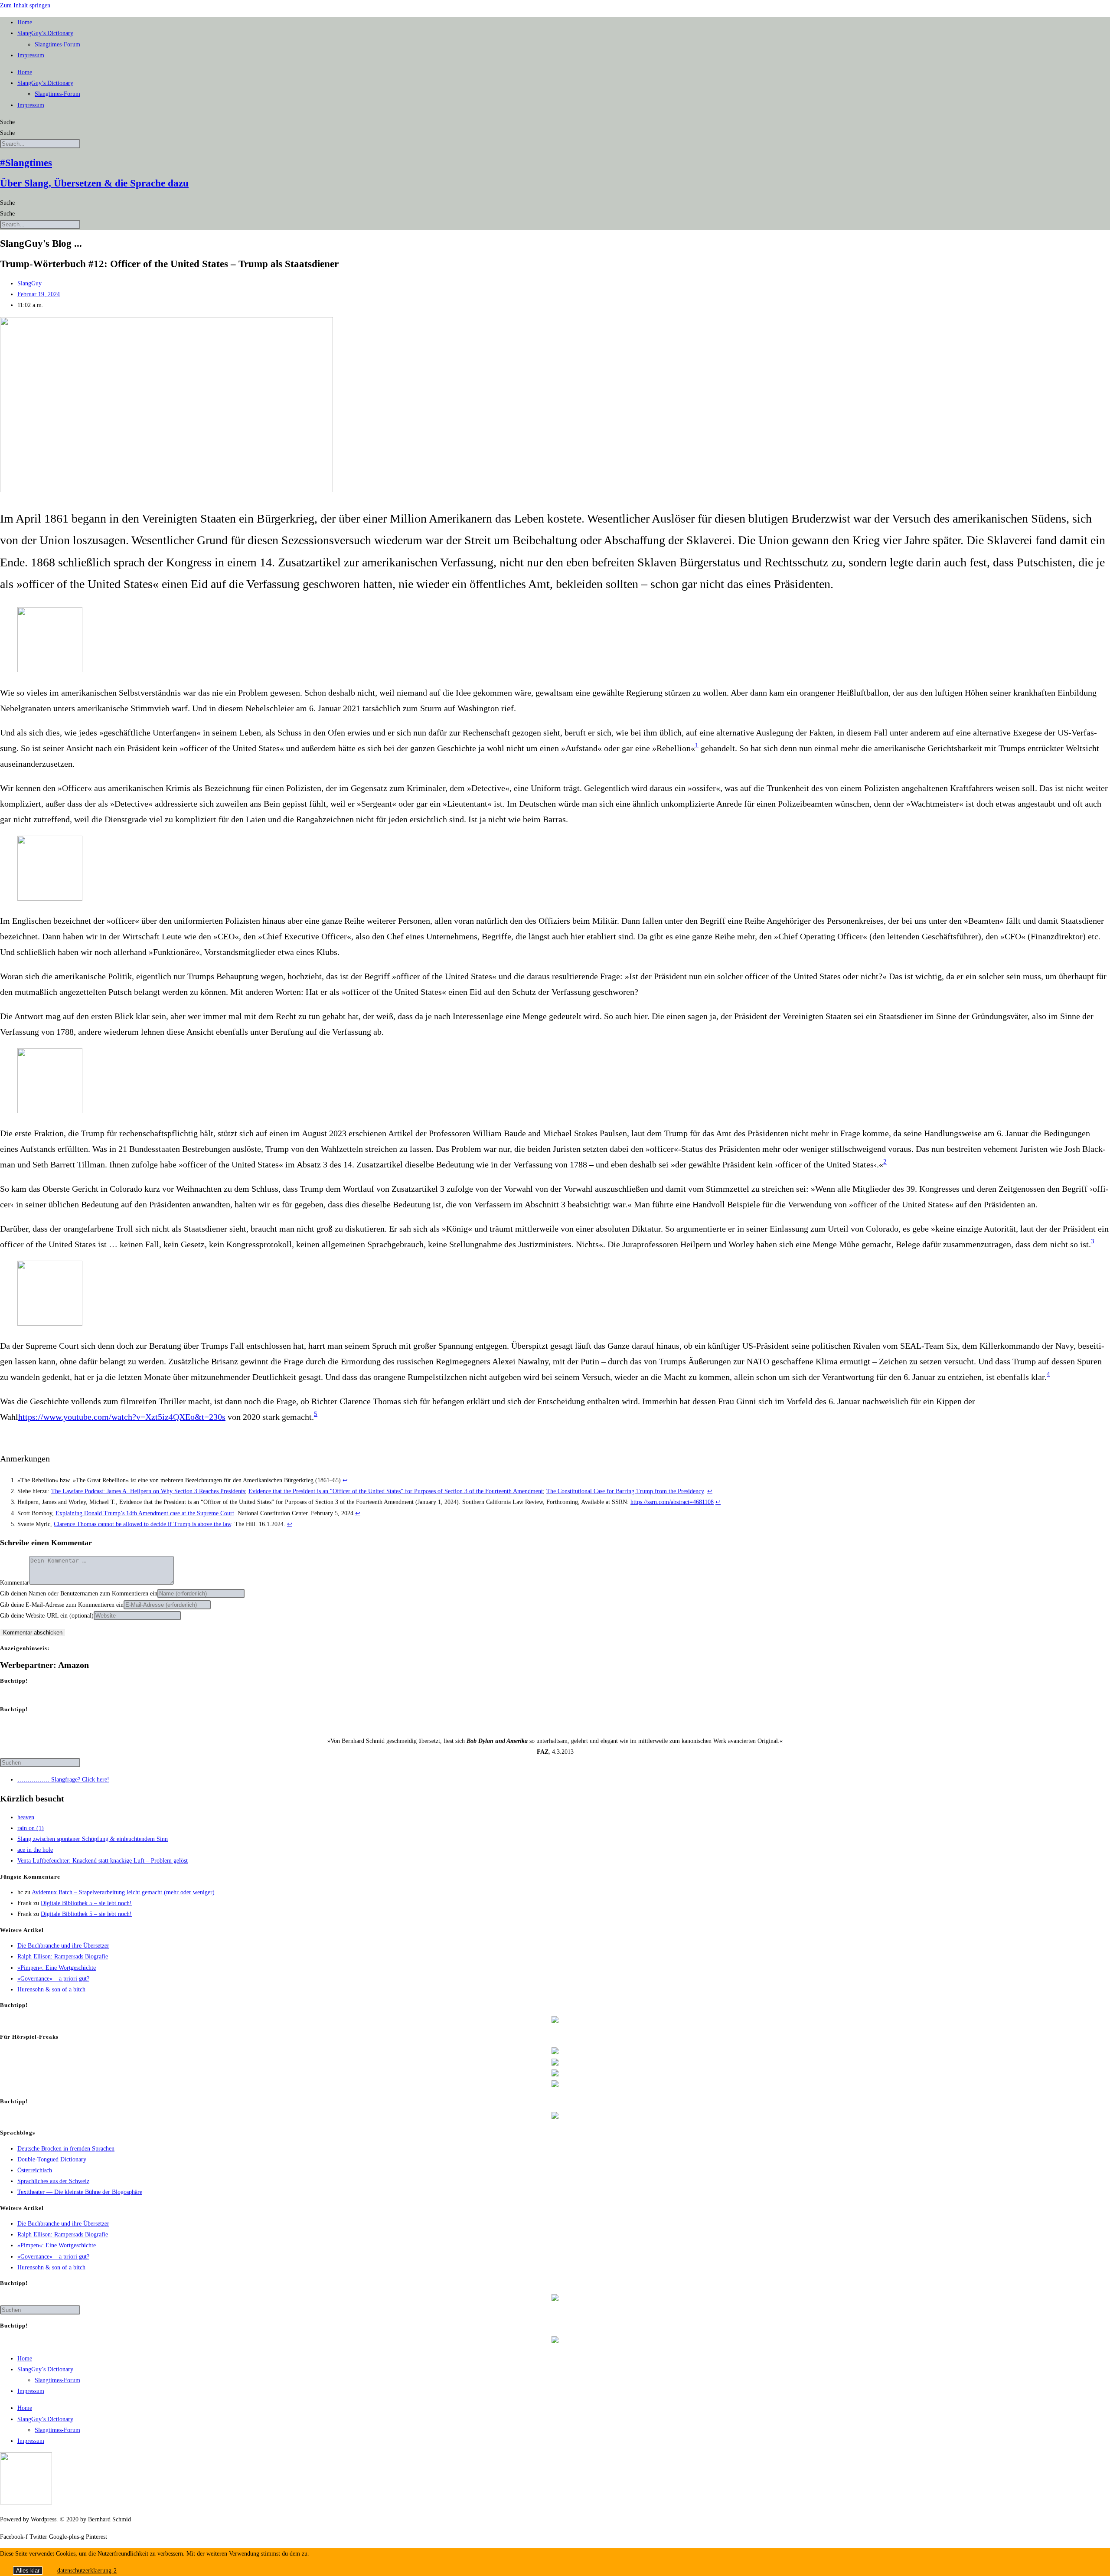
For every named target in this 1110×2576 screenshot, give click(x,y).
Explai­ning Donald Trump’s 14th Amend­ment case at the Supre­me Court (145, 1513)
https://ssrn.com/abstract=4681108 (672, 1502)
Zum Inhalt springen (25, 5)
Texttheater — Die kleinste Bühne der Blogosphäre (80, 2192)
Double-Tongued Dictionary (52, 2159)
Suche (7, 122)
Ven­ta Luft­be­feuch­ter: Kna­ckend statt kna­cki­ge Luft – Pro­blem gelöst (103, 1861)
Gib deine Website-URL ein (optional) (47, 1616)
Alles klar (28, 2571)
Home (25, 22)
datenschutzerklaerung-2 (87, 2571)
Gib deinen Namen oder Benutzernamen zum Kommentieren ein (79, 1594)
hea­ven (26, 1817)
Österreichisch (35, 2170)
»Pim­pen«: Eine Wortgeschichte (57, 1968)
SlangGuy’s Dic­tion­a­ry (45, 33)
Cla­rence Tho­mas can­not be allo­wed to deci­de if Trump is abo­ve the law (142, 1524)
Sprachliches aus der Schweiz (53, 2181)
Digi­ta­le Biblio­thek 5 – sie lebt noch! (86, 1903)
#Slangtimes (26, 163)
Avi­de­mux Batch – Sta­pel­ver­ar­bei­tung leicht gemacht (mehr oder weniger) (123, 1892)
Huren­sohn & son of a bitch (51, 1989)
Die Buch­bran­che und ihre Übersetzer (63, 1946)
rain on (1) (31, 1828)
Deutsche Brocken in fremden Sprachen (66, 2149)
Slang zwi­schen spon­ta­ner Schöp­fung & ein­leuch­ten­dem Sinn (93, 1839)
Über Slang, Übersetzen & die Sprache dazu (94, 183)
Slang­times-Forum (57, 44)
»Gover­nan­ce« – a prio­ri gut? (53, 1979)
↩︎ (345, 1480)
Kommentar (15, 1583)
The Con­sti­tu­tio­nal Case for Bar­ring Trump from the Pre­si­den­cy (625, 1491)
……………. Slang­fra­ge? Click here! (63, 1780)
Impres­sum (31, 55)
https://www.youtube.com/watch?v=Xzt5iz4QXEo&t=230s (122, 1417)
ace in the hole (35, 1850)
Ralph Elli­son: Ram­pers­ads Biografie (63, 1957)
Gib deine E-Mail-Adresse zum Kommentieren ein (62, 1605)
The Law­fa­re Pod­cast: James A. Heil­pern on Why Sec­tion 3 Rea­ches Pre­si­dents (148, 1491)
